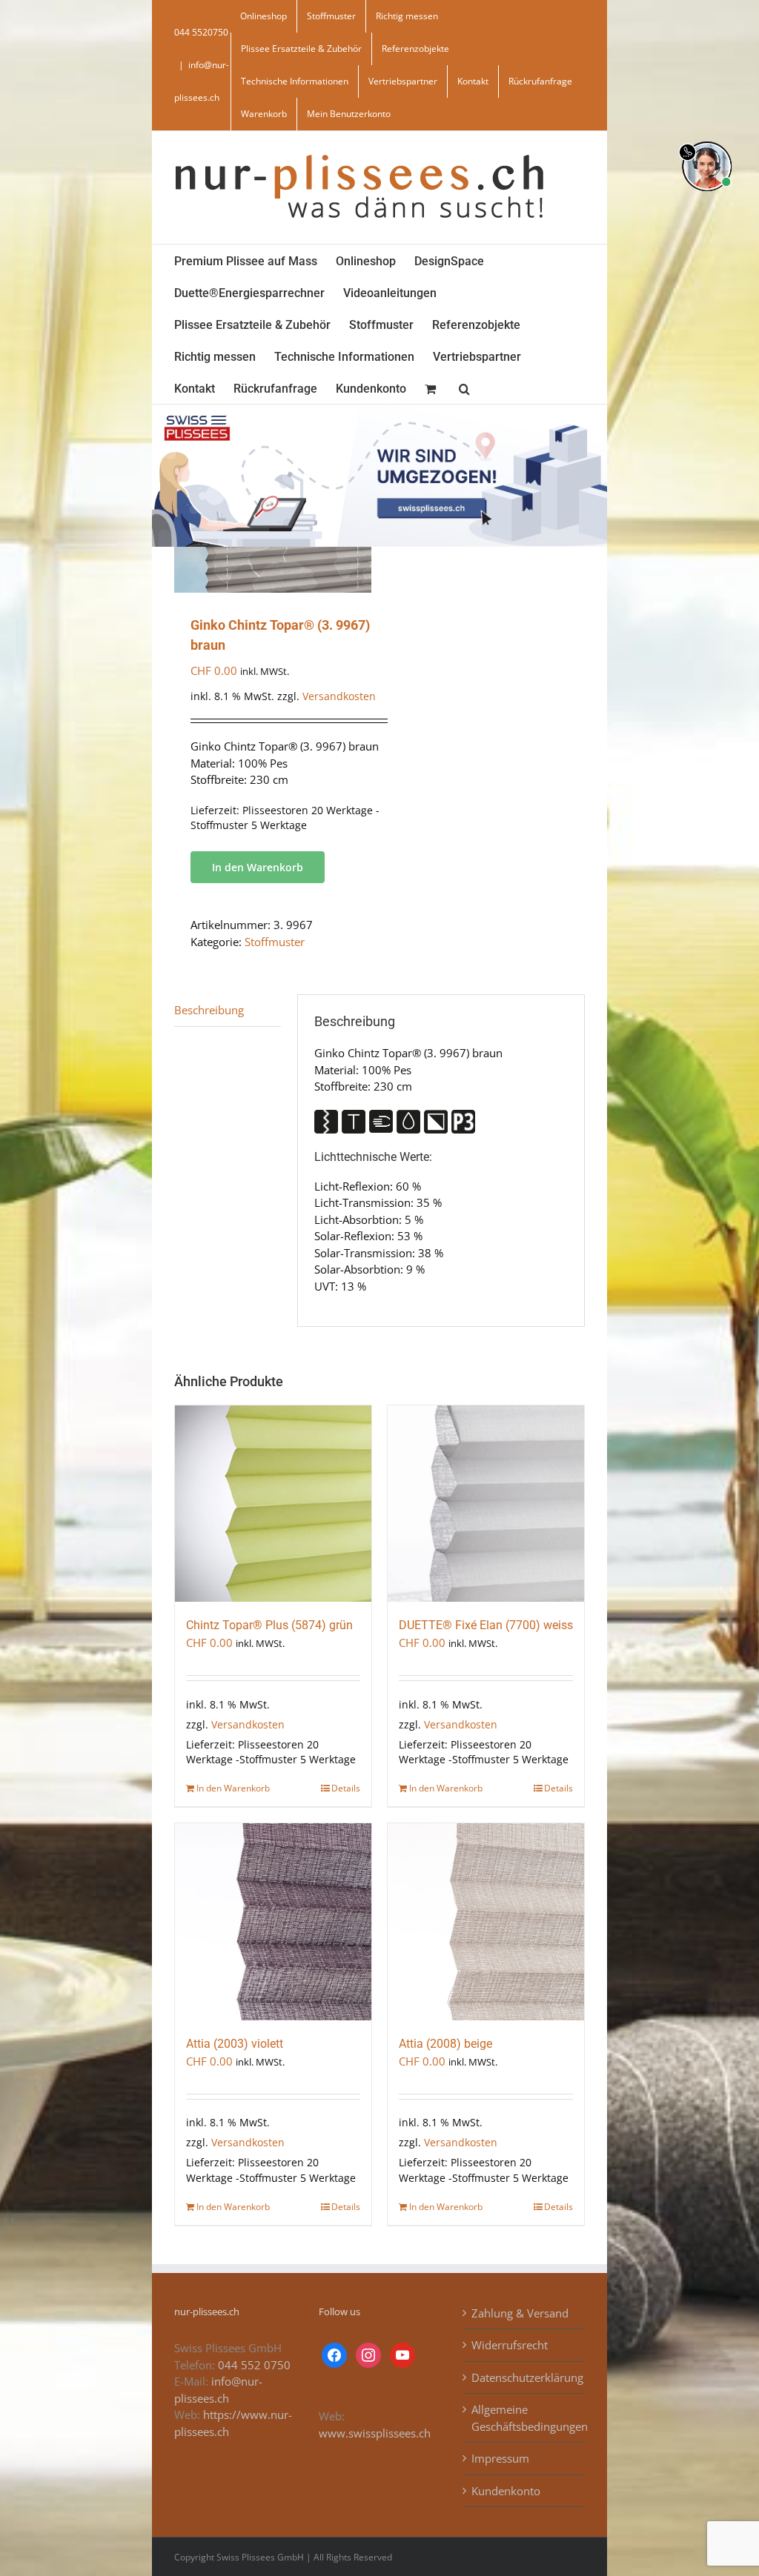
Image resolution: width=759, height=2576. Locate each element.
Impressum (500, 2458)
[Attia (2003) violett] (273, 1921)
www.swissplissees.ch (375, 2433)
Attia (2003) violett (235, 2044)
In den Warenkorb (258, 867)
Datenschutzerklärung (524, 2377)
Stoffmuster (275, 942)
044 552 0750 (254, 2365)
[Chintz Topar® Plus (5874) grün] (273, 1504)
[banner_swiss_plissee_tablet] (379, 410)
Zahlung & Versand (520, 2313)
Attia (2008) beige (445, 2044)
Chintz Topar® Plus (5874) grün (269, 1625)
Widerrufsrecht (510, 2345)
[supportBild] (707, 139)
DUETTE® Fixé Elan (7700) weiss (486, 1625)
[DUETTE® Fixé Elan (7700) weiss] (486, 1504)
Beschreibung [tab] (209, 1010)
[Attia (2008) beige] (486, 1921)
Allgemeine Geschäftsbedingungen (524, 2418)
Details (346, 1788)
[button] (464, 388)
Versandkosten (339, 696)
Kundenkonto (506, 2491)
